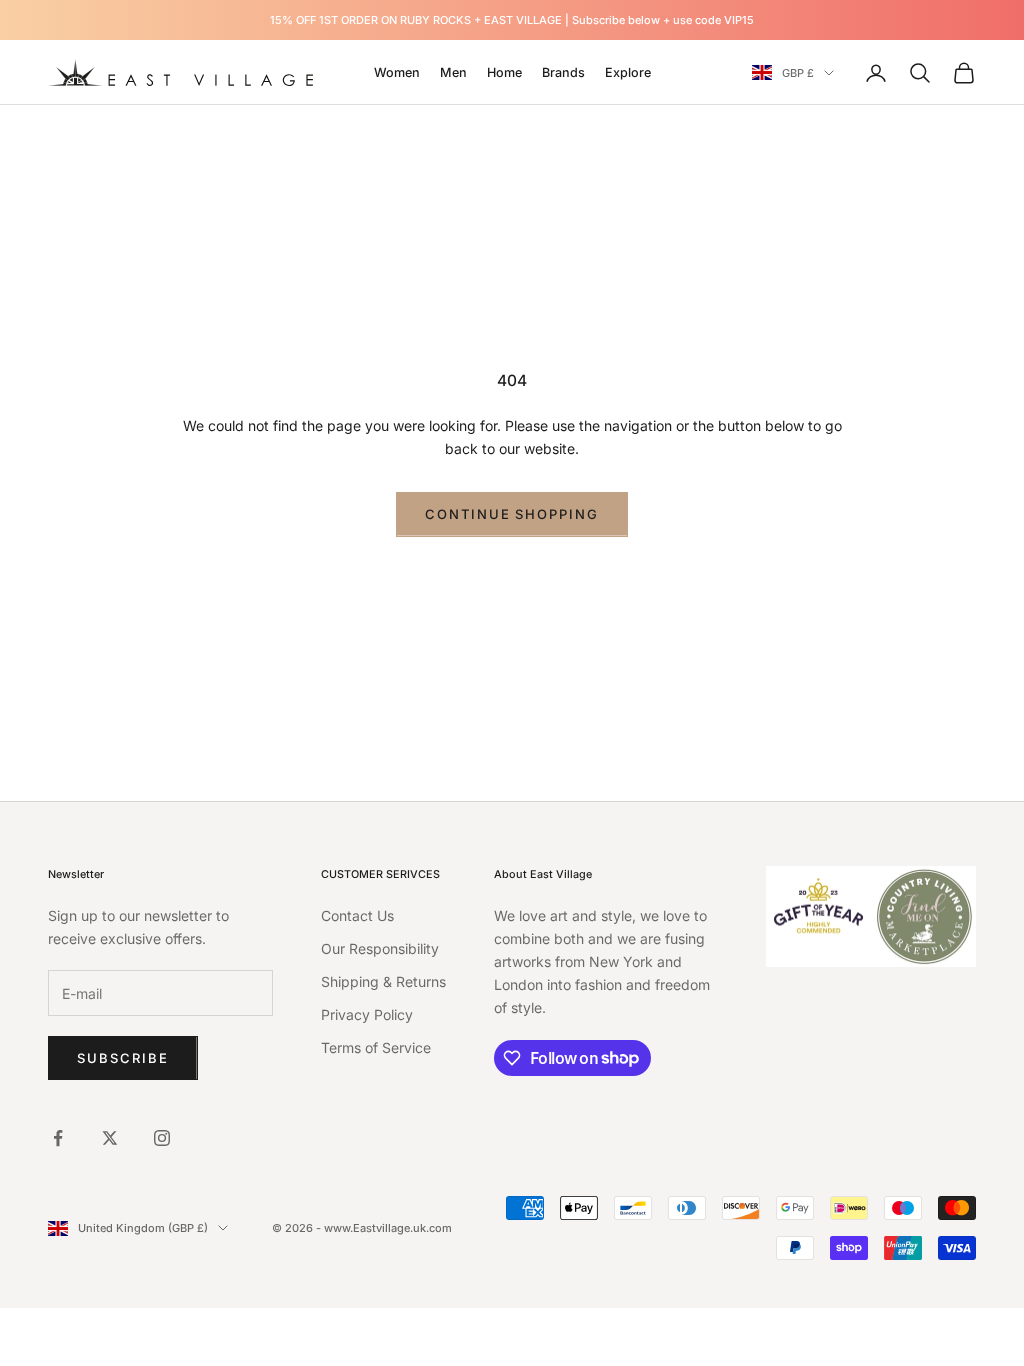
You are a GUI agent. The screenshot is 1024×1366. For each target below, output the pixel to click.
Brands (563, 72)
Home (504, 72)
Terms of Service (376, 1047)
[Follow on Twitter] (110, 1138)
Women (397, 72)
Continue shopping (512, 514)
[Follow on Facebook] (58, 1138)
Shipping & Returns (383, 981)
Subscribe (123, 1058)
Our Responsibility (380, 948)
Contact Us (357, 915)
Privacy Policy (367, 1014)
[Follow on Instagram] (162, 1138)
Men (453, 72)
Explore (628, 72)
